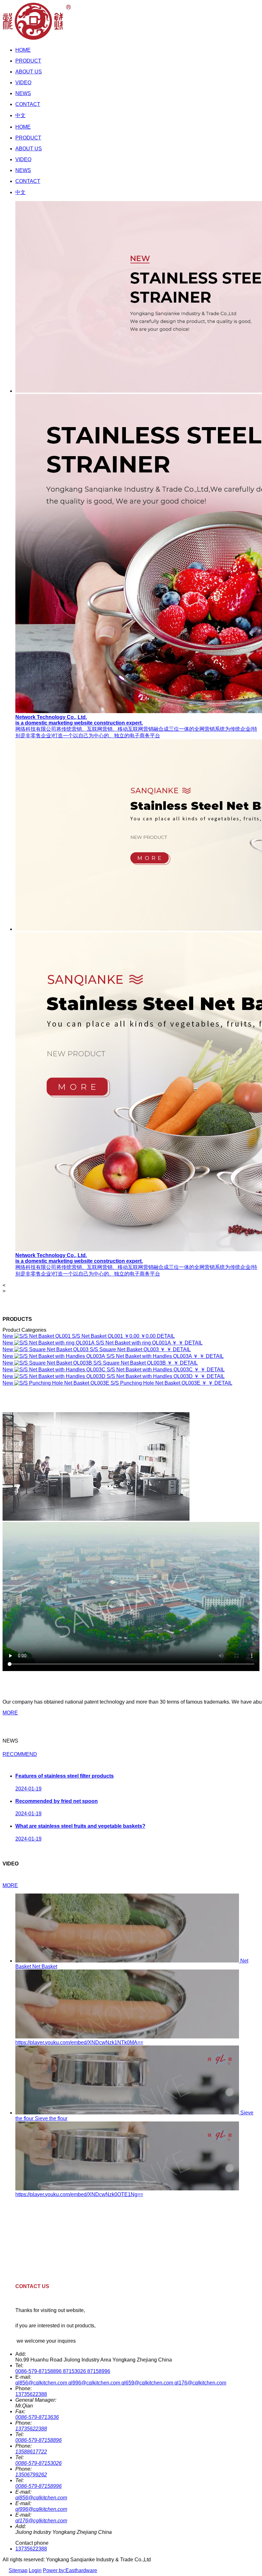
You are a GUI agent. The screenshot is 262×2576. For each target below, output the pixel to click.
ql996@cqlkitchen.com (41, 2509)
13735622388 (31, 2394)
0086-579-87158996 (39, 2486)
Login (35, 2570)
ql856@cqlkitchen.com (41, 2498)
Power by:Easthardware (70, 2570)
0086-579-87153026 (39, 2463)
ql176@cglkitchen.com (41, 2521)
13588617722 (31, 2452)
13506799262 (31, 2475)
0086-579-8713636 (37, 2417)
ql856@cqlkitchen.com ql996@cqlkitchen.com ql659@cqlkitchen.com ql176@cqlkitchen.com (121, 2383)
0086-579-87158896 (39, 2440)
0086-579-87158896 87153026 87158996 (63, 2371)
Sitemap (18, 2570)
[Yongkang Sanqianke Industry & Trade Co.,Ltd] (37, 39)
